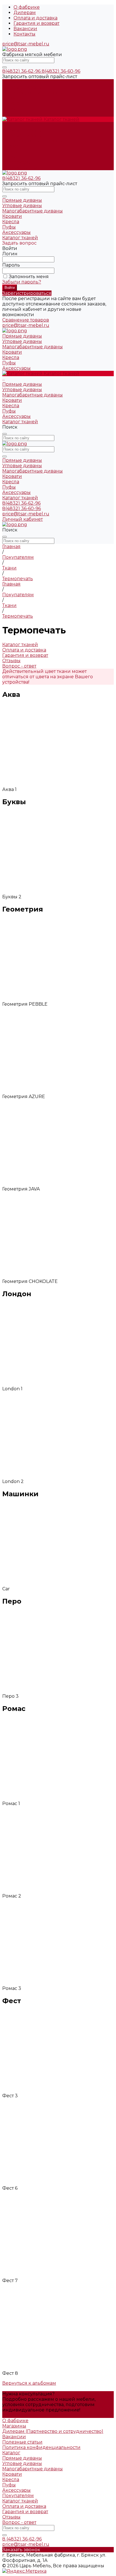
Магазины (14, 2426)
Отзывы (11, 2517)
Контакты (24, 34)
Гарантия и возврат (36, 23)
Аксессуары (16, 162)
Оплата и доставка (35, 18)
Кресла (11, 151)
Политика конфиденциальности (41, 2447)
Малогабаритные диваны (33, 141)
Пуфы (9, 157)
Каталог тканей (20, 168)
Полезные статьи (22, 2442)
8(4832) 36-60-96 (61, 71)
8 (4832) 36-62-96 (22, 2539)
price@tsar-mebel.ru (26, 44)
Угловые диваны (22, 135)
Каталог (11, 2453)
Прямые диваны (22, 130)
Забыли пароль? (22, 282)
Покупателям (18, 2496)
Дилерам (25, 13)
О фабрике (27, 7)
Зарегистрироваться (27, 293)
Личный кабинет (23, 519)
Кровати (12, 146)
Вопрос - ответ (19, 2522)
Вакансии (25, 29)
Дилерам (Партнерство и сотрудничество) (53, 2431)
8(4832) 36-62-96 (22, 71)
